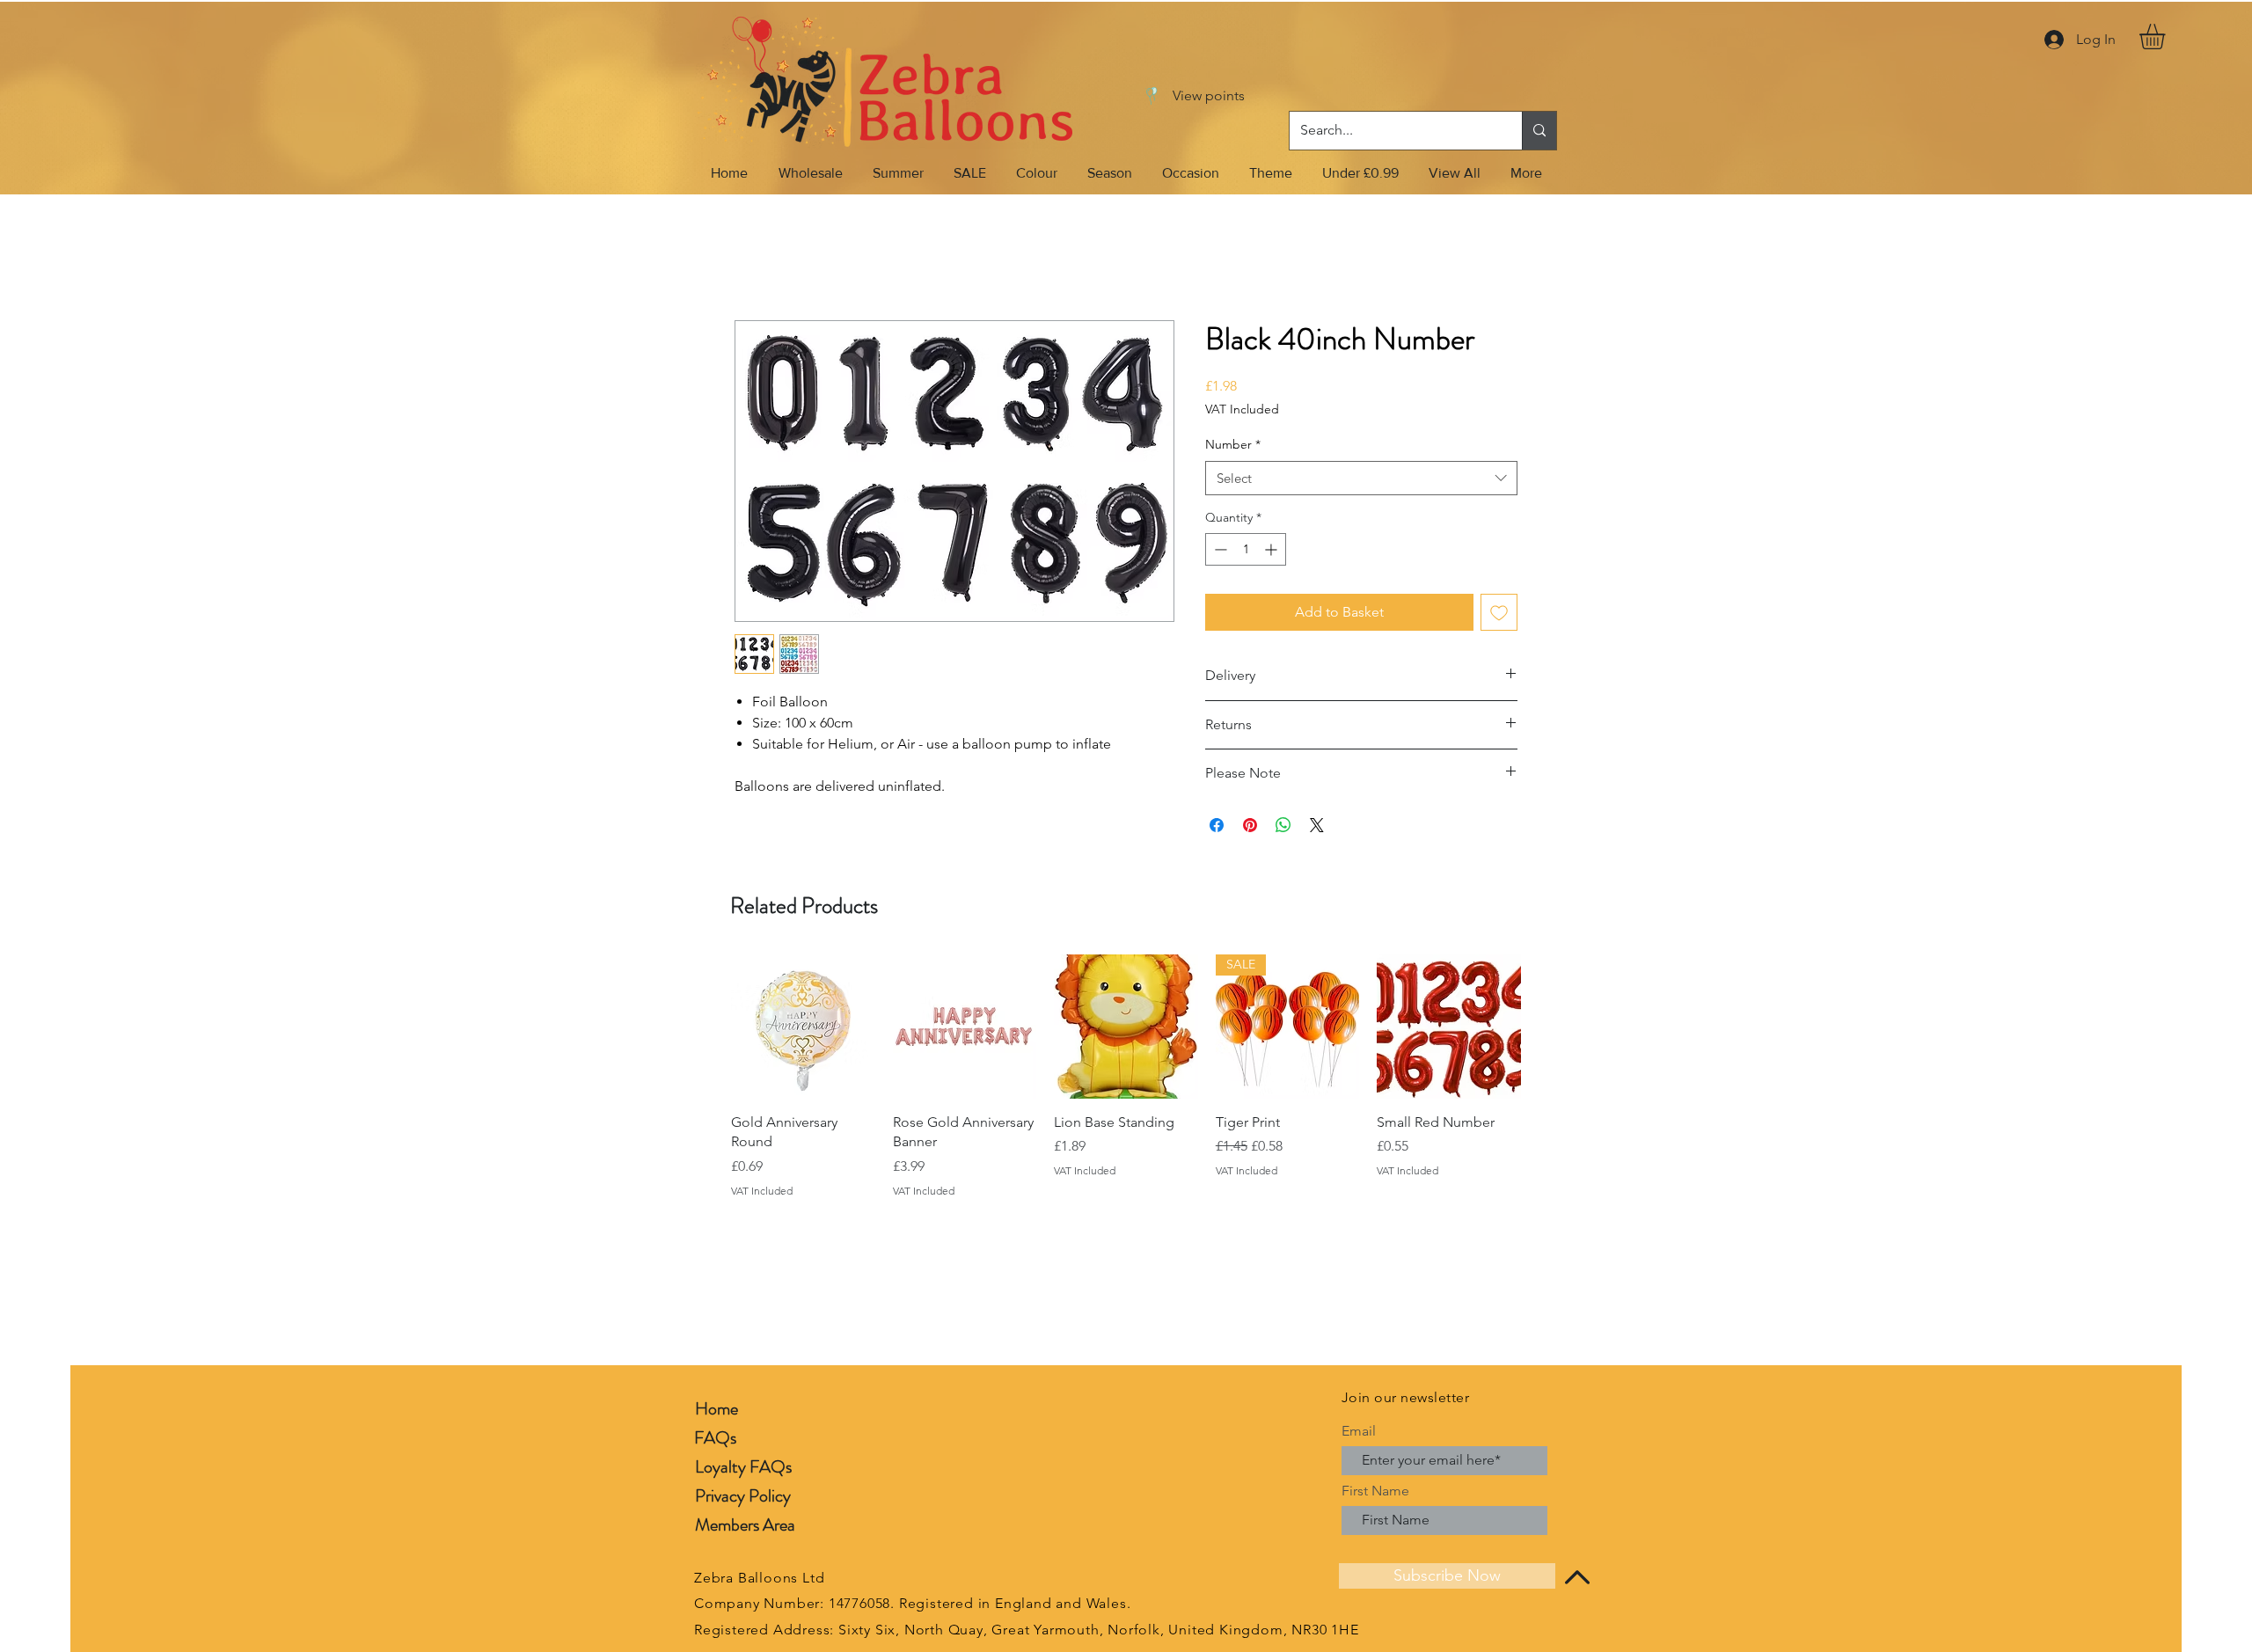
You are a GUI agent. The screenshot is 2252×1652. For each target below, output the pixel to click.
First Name (1375, 1491)
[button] (2167, 37)
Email (1359, 1431)
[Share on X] (1317, 825)
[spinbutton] (1246, 549)
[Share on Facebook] (1217, 825)
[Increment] (1272, 549)
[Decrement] (1219, 549)
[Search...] (1539, 131)
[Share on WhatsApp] (1283, 825)
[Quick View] (803, 1027)
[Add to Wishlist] (1499, 612)
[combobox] (1361, 478)
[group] (1126, 1076)
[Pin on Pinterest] (1250, 825)
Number (1233, 444)
